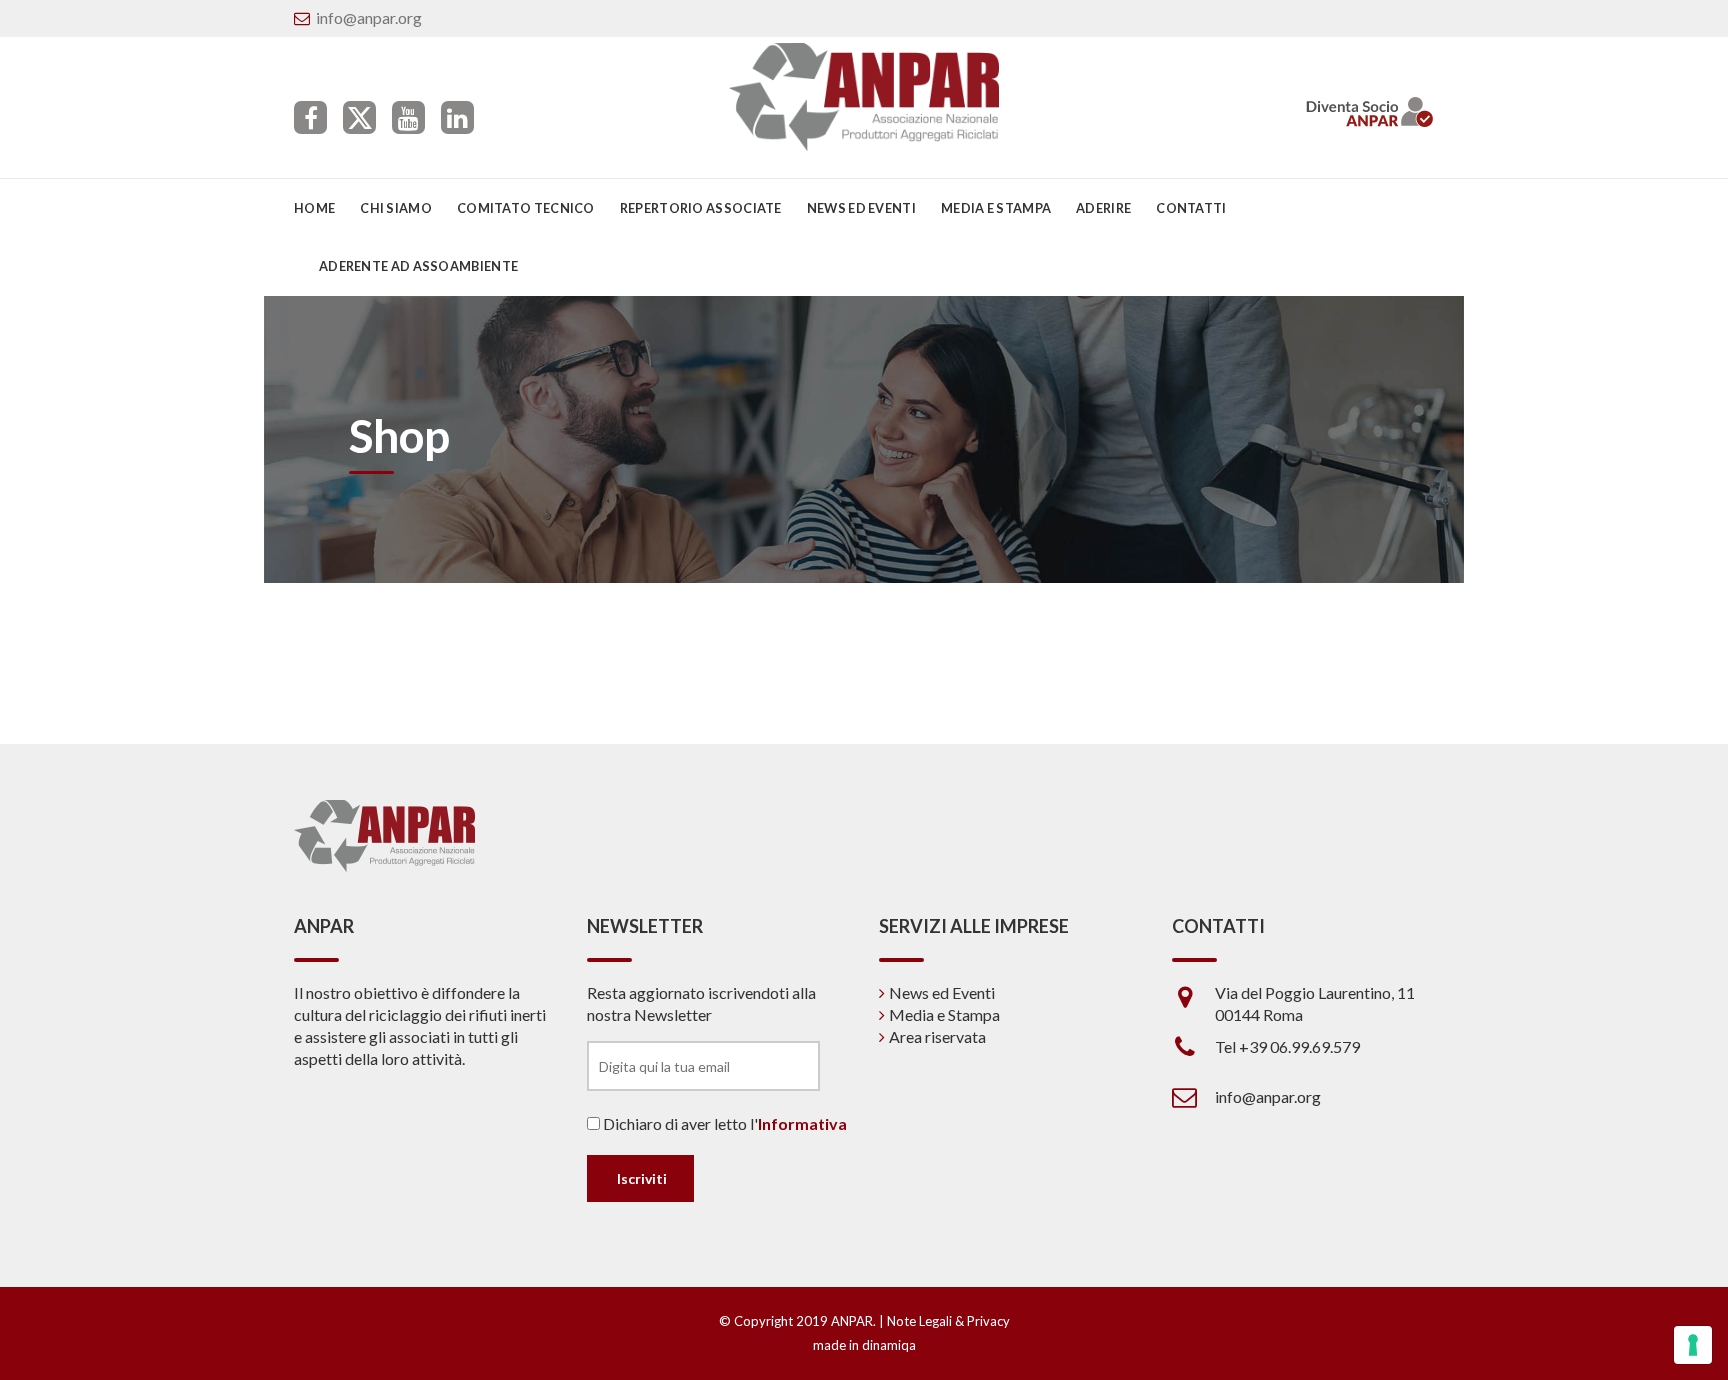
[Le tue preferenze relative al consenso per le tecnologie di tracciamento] (1693, 1345)
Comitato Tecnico (526, 208)
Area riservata (937, 1036)
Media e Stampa (996, 208)
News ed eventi (861, 208)
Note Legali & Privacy (948, 1321)
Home (314, 208)
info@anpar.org (369, 17)
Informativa (802, 1123)
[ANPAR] (864, 97)
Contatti (1191, 208)
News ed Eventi (942, 992)
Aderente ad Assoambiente (418, 266)
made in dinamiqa (864, 1345)
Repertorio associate (701, 208)
